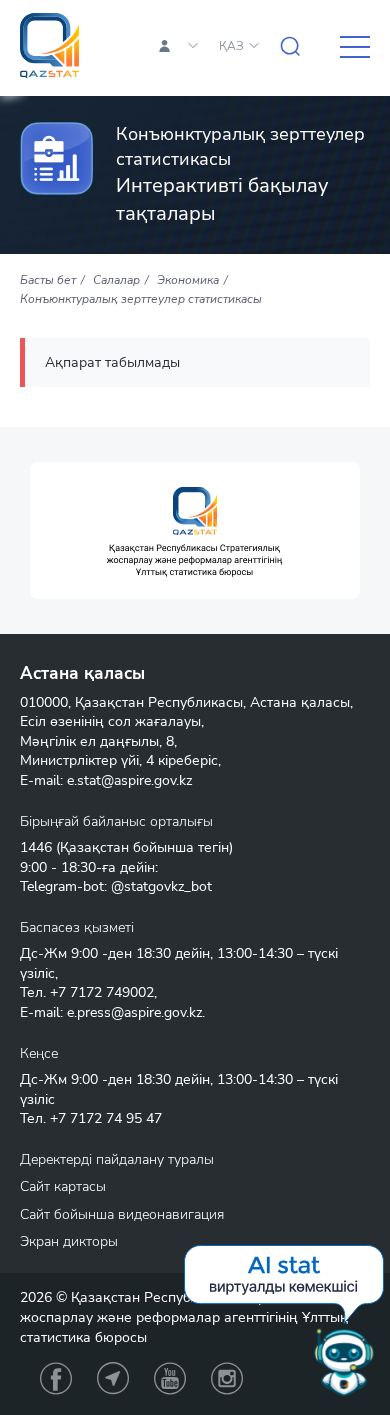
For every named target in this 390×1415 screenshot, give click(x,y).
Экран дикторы (69, 1241)
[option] (195, 530)
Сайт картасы (63, 1186)
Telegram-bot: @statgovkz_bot (116, 886)
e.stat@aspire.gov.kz (129, 780)
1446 (36, 847)
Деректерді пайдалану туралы (117, 1159)
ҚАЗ (231, 46)
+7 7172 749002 (102, 992)
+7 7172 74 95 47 (106, 1118)
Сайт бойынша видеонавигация (122, 1214)
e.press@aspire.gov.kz (134, 1012)
